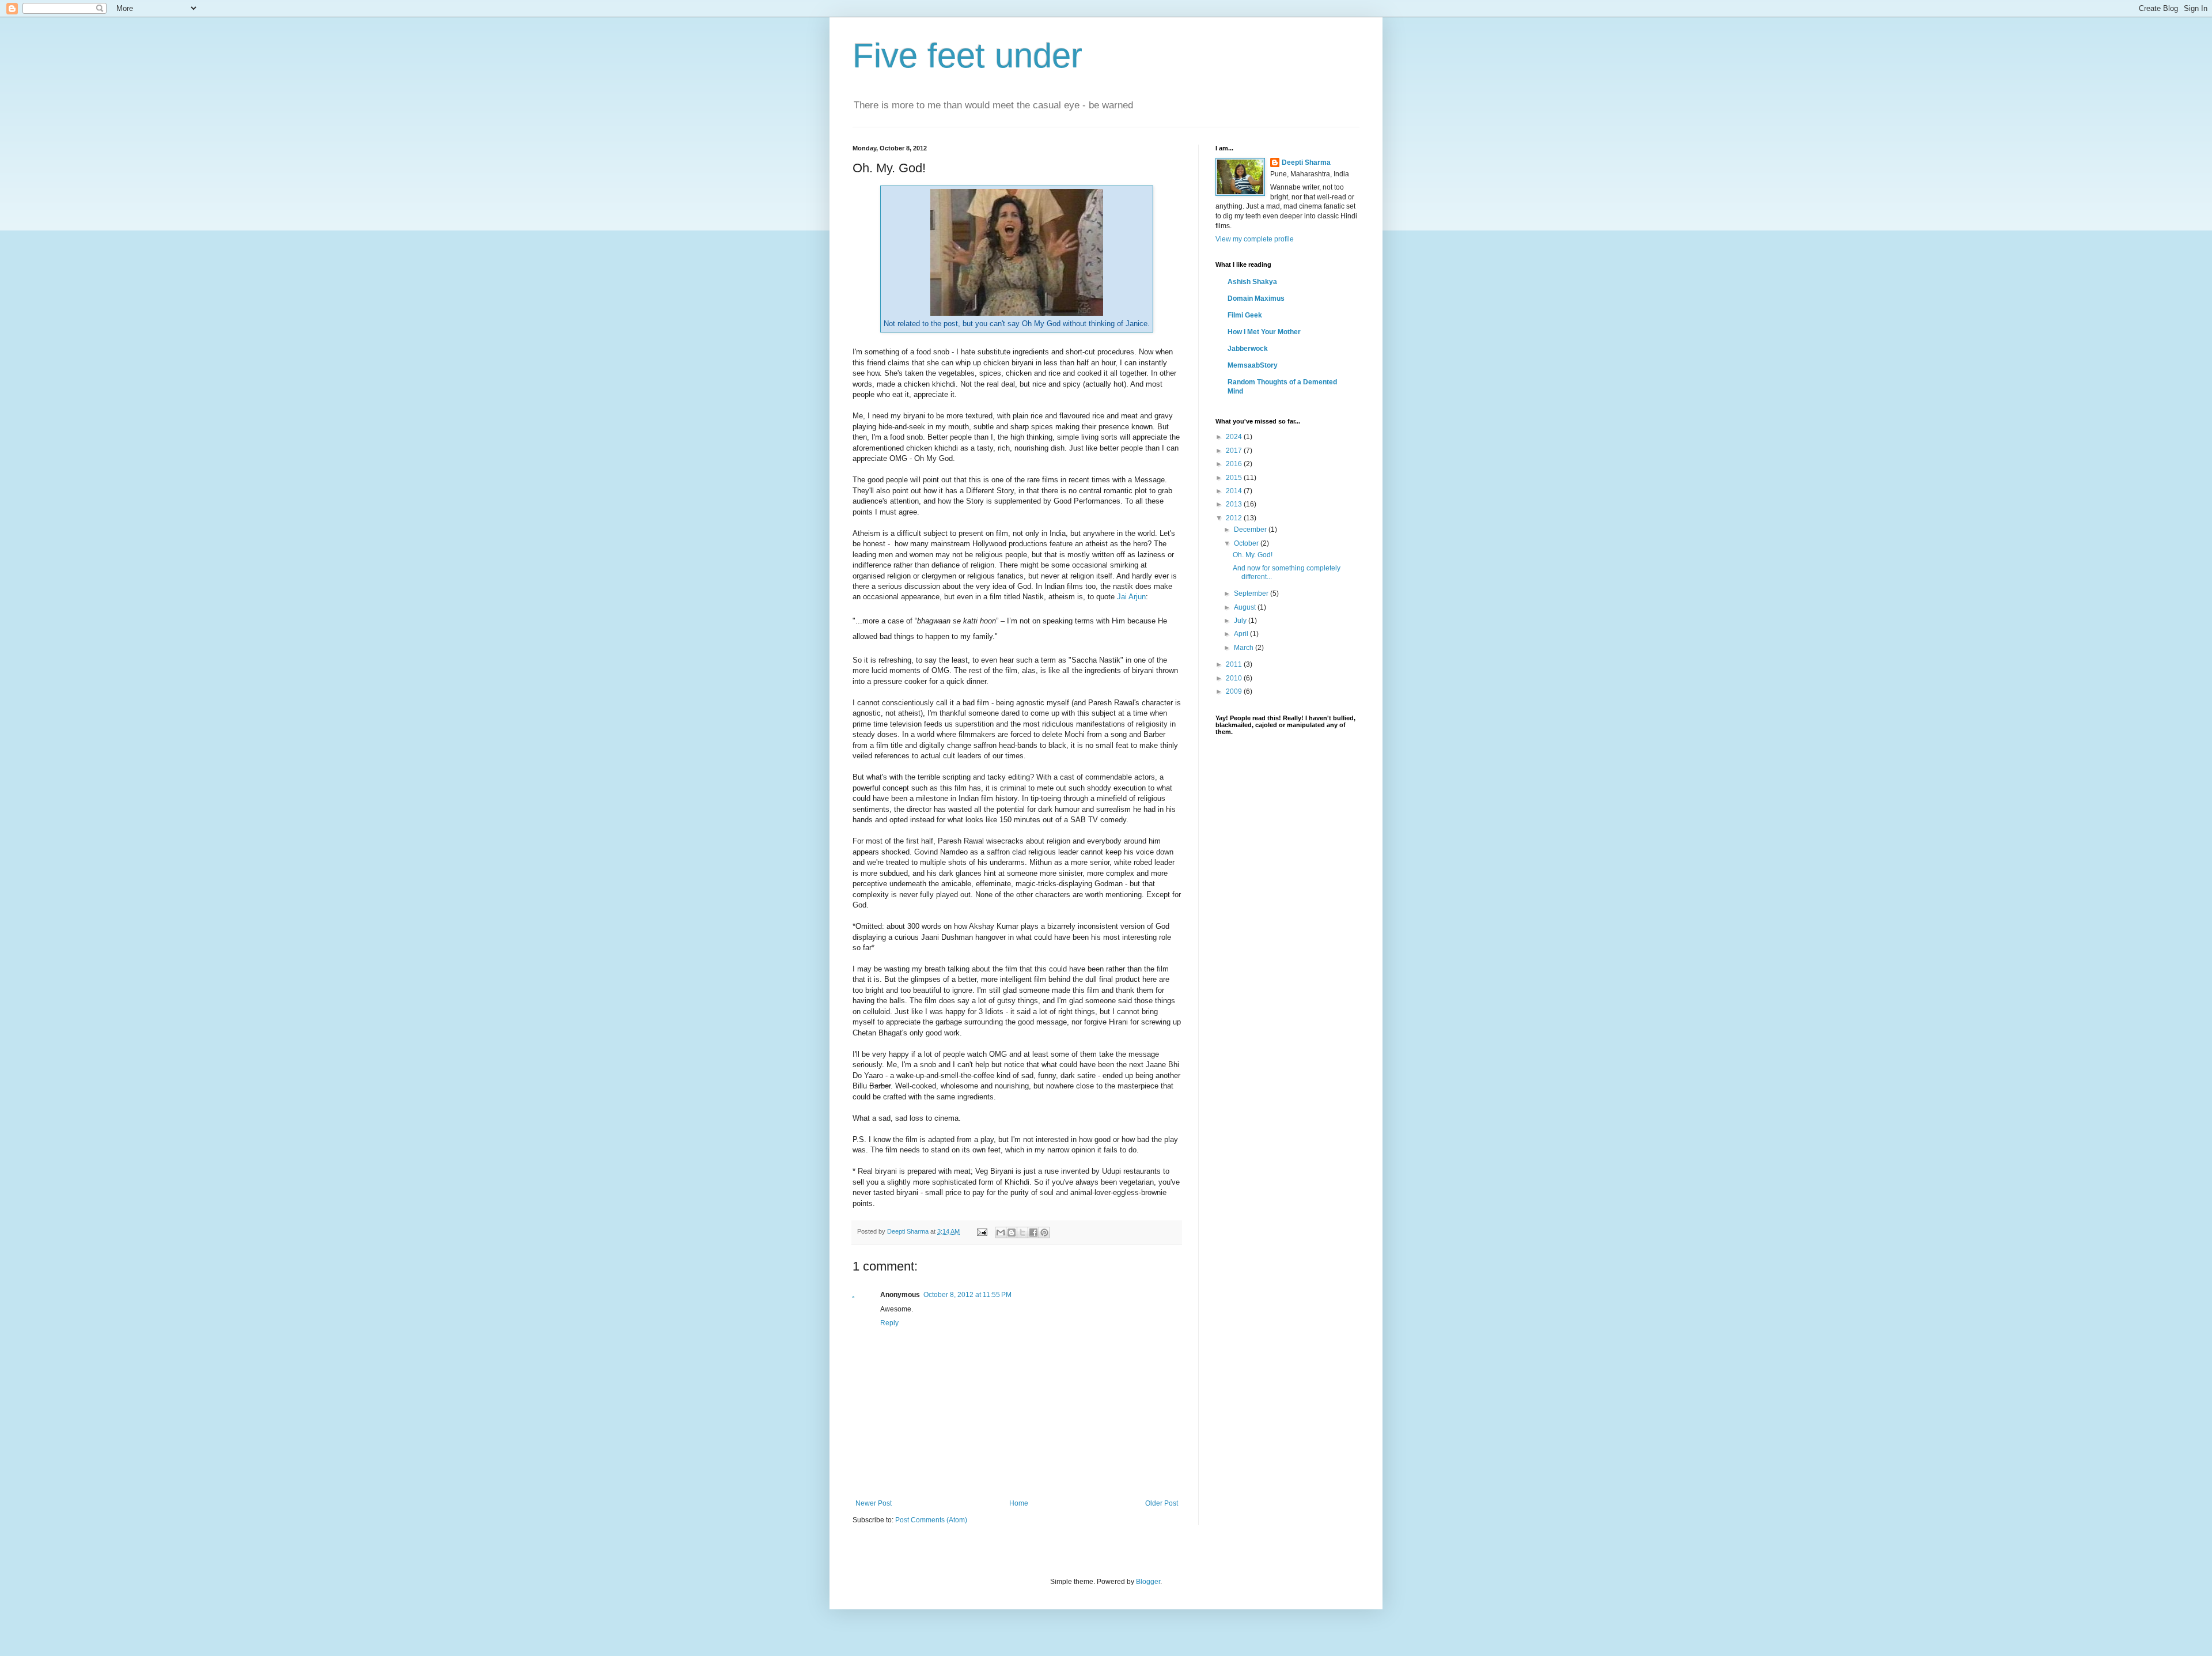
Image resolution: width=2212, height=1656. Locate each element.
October (1247, 543)
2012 (1235, 518)
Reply (889, 1323)
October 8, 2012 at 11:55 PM (967, 1295)
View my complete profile (1255, 239)
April (1242, 634)
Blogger (1148, 1582)
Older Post (1162, 1503)
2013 (1235, 504)
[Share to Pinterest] (1044, 1232)
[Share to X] (1022, 1232)
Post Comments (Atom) (931, 1520)
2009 (1235, 691)
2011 (1235, 664)
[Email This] (1001, 1232)
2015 (1235, 478)
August (1246, 607)
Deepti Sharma (1306, 162)
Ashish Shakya (1252, 282)
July (1241, 621)
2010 (1235, 678)
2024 (1235, 437)
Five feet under (967, 56)
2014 (1235, 491)
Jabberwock (1248, 349)
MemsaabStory (1253, 365)
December (1251, 530)
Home (1019, 1503)
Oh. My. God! (1253, 555)
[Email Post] (982, 1231)
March (1245, 648)
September (1252, 593)
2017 (1235, 451)
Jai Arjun (1131, 597)
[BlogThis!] (1012, 1232)
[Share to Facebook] (1033, 1232)
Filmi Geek (1245, 315)
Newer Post (874, 1503)
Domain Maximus (1256, 298)
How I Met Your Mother (1264, 332)
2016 (1235, 464)
